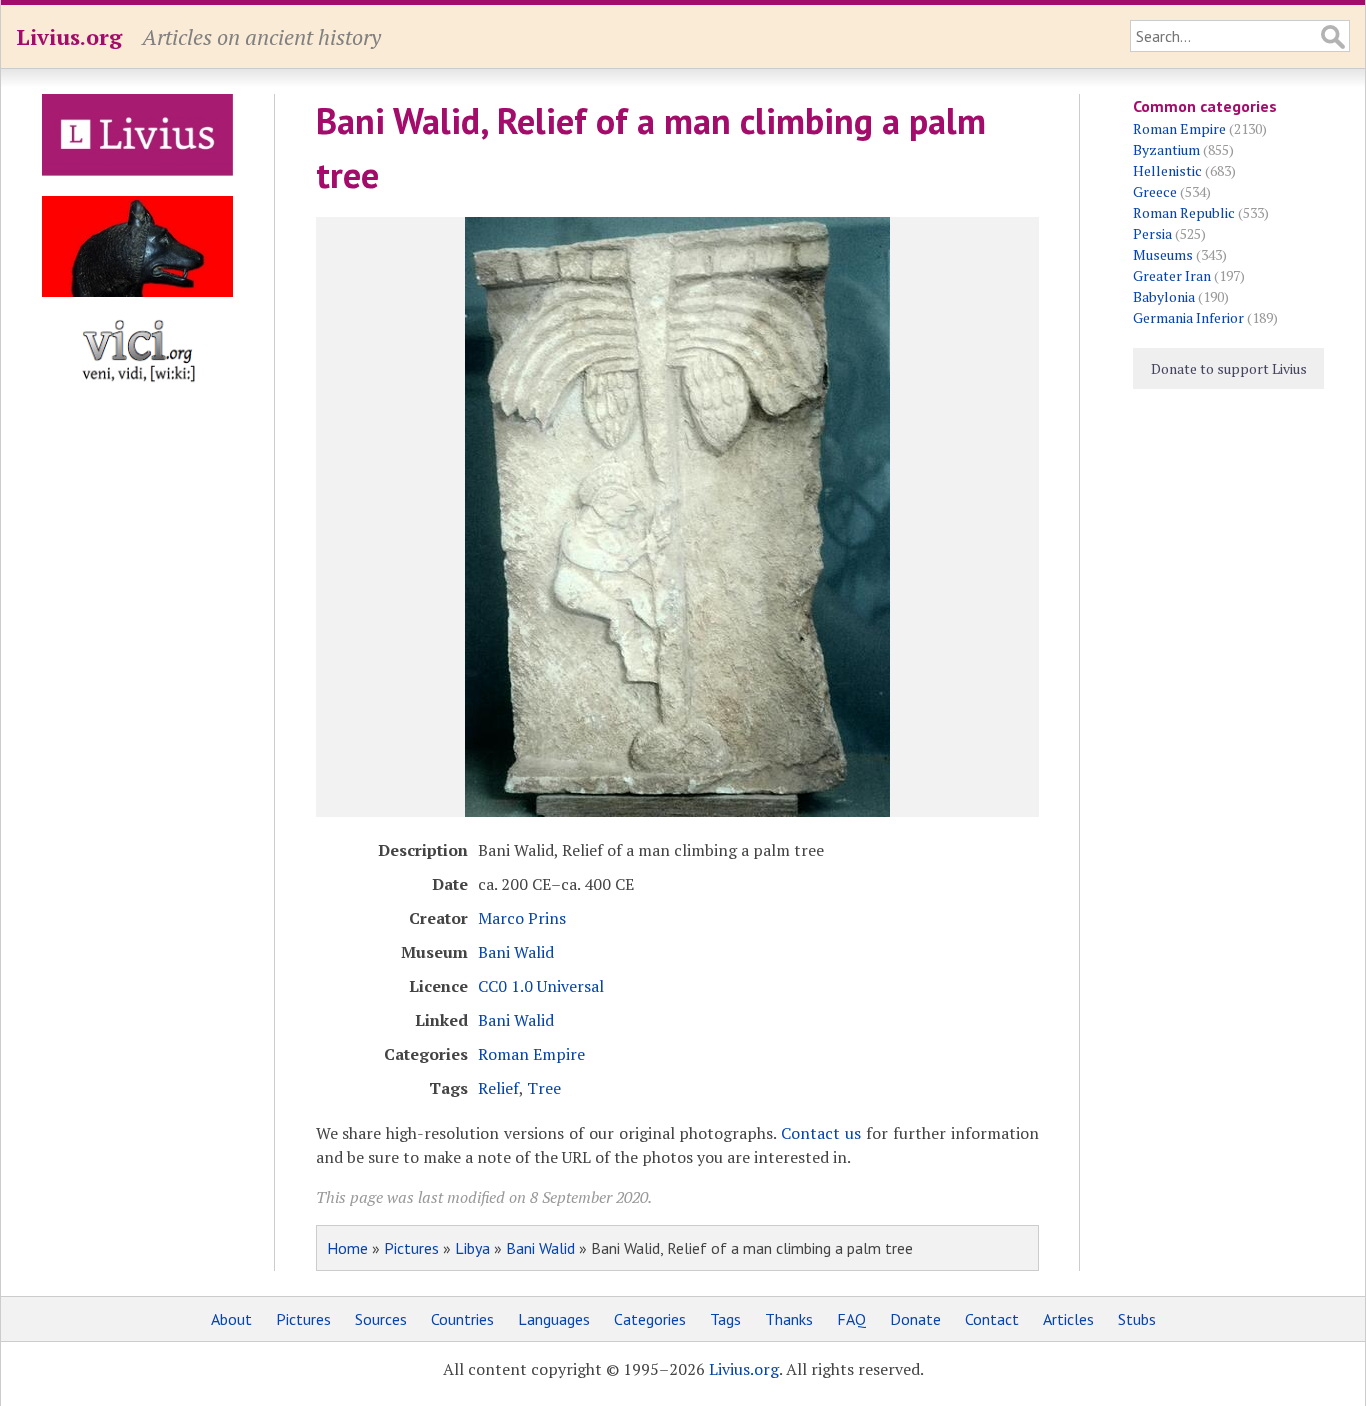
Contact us (821, 1133)
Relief (498, 1088)
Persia (1152, 233)
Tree (544, 1088)
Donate (915, 1319)
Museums (1163, 254)
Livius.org (69, 36)
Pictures (411, 1248)
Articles (1068, 1319)
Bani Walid (516, 952)
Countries (462, 1319)
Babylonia (1164, 296)
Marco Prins (522, 918)
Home (347, 1248)
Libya (472, 1248)
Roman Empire (531, 1054)
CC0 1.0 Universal (541, 986)
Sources (381, 1319)
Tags (725, 1319)
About (231, 1319)
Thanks (789, 1319)
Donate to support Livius (1229, 368)
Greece (1155, 191)
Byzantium (1166, 149)
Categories (650, 1319)
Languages (554, 1319)
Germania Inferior (1188, 317)
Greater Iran (1172, 275)
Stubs (1137, 1319)
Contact (992, 1319)
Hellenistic (1167, 170)
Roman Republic (1184, 212)
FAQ (851, 1319)
